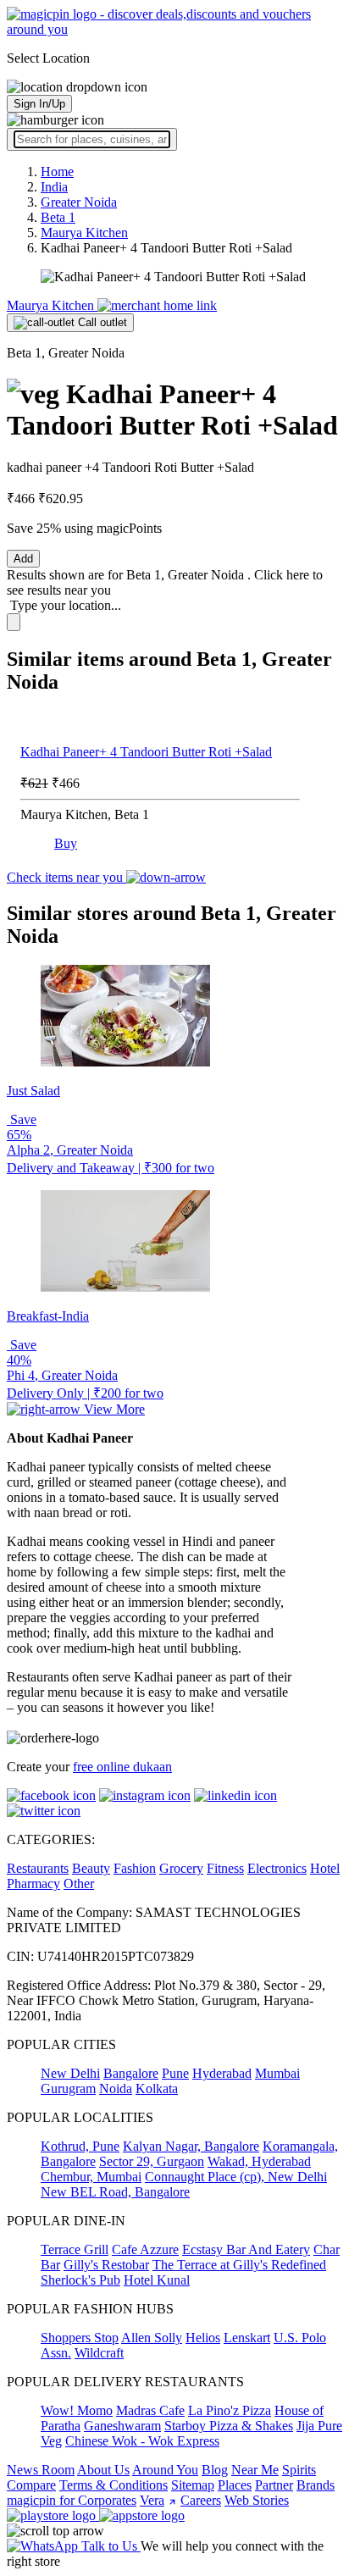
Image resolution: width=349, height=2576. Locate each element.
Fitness (225, 1868)
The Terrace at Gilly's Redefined (239, 2265)
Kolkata (157, 2088)
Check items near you (66, 877)
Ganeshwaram (122, 2426)
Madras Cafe (150, 2410)
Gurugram (68, 2088)
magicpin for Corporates (72, 2500)
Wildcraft (99, 2353)
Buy (66, 843)
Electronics (277, 1868)
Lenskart (247, 2338)
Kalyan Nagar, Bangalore (191, 2146)
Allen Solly (152, 2338)
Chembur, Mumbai (91, 2177)
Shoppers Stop (80, 2338)
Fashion (135, 1868)
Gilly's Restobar (106, 2265)
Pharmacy (33, 1884)
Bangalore (131, 2073)
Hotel (325, 1868)
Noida (116, 2088)
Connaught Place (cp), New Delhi (236, 2177)
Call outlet (101, 322)
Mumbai (277, 2073)
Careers (201, 2500)
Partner (274, 2485)
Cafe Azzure (145, 2249)
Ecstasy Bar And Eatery (246, 2249)
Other (79, 1884)
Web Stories (257, 2500)
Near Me (255, 2470)
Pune (175, 2073)
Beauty (91, 1868)
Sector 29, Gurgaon (152, 2161)
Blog (215, 2470)
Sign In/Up (39, 104)
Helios (203, 2338)
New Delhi (70, 2073)
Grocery (181, 1868)
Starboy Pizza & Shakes (229, 2426)
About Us (103, 2470)
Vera (152, 2500)
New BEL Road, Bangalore (115, 2192)
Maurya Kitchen (52, 305)
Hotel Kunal (157, 2280)
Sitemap (193, 2485)
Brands (316, 2485)
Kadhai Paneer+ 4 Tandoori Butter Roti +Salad (146, 752)
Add (23, 559)
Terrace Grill (75, 2249)
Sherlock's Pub (80, 2280)
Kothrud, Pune (80, 2146)
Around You (165, 2470)
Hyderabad (222, 2073)
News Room (41, 2470)
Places (235, 2485)
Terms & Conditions (114, 2485)
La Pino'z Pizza (230, 2410)
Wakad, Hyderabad (259, 2161)
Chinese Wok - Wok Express (142, 2441)
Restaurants (38, 1868)
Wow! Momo (77, 2410)
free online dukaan (122, 1767)
